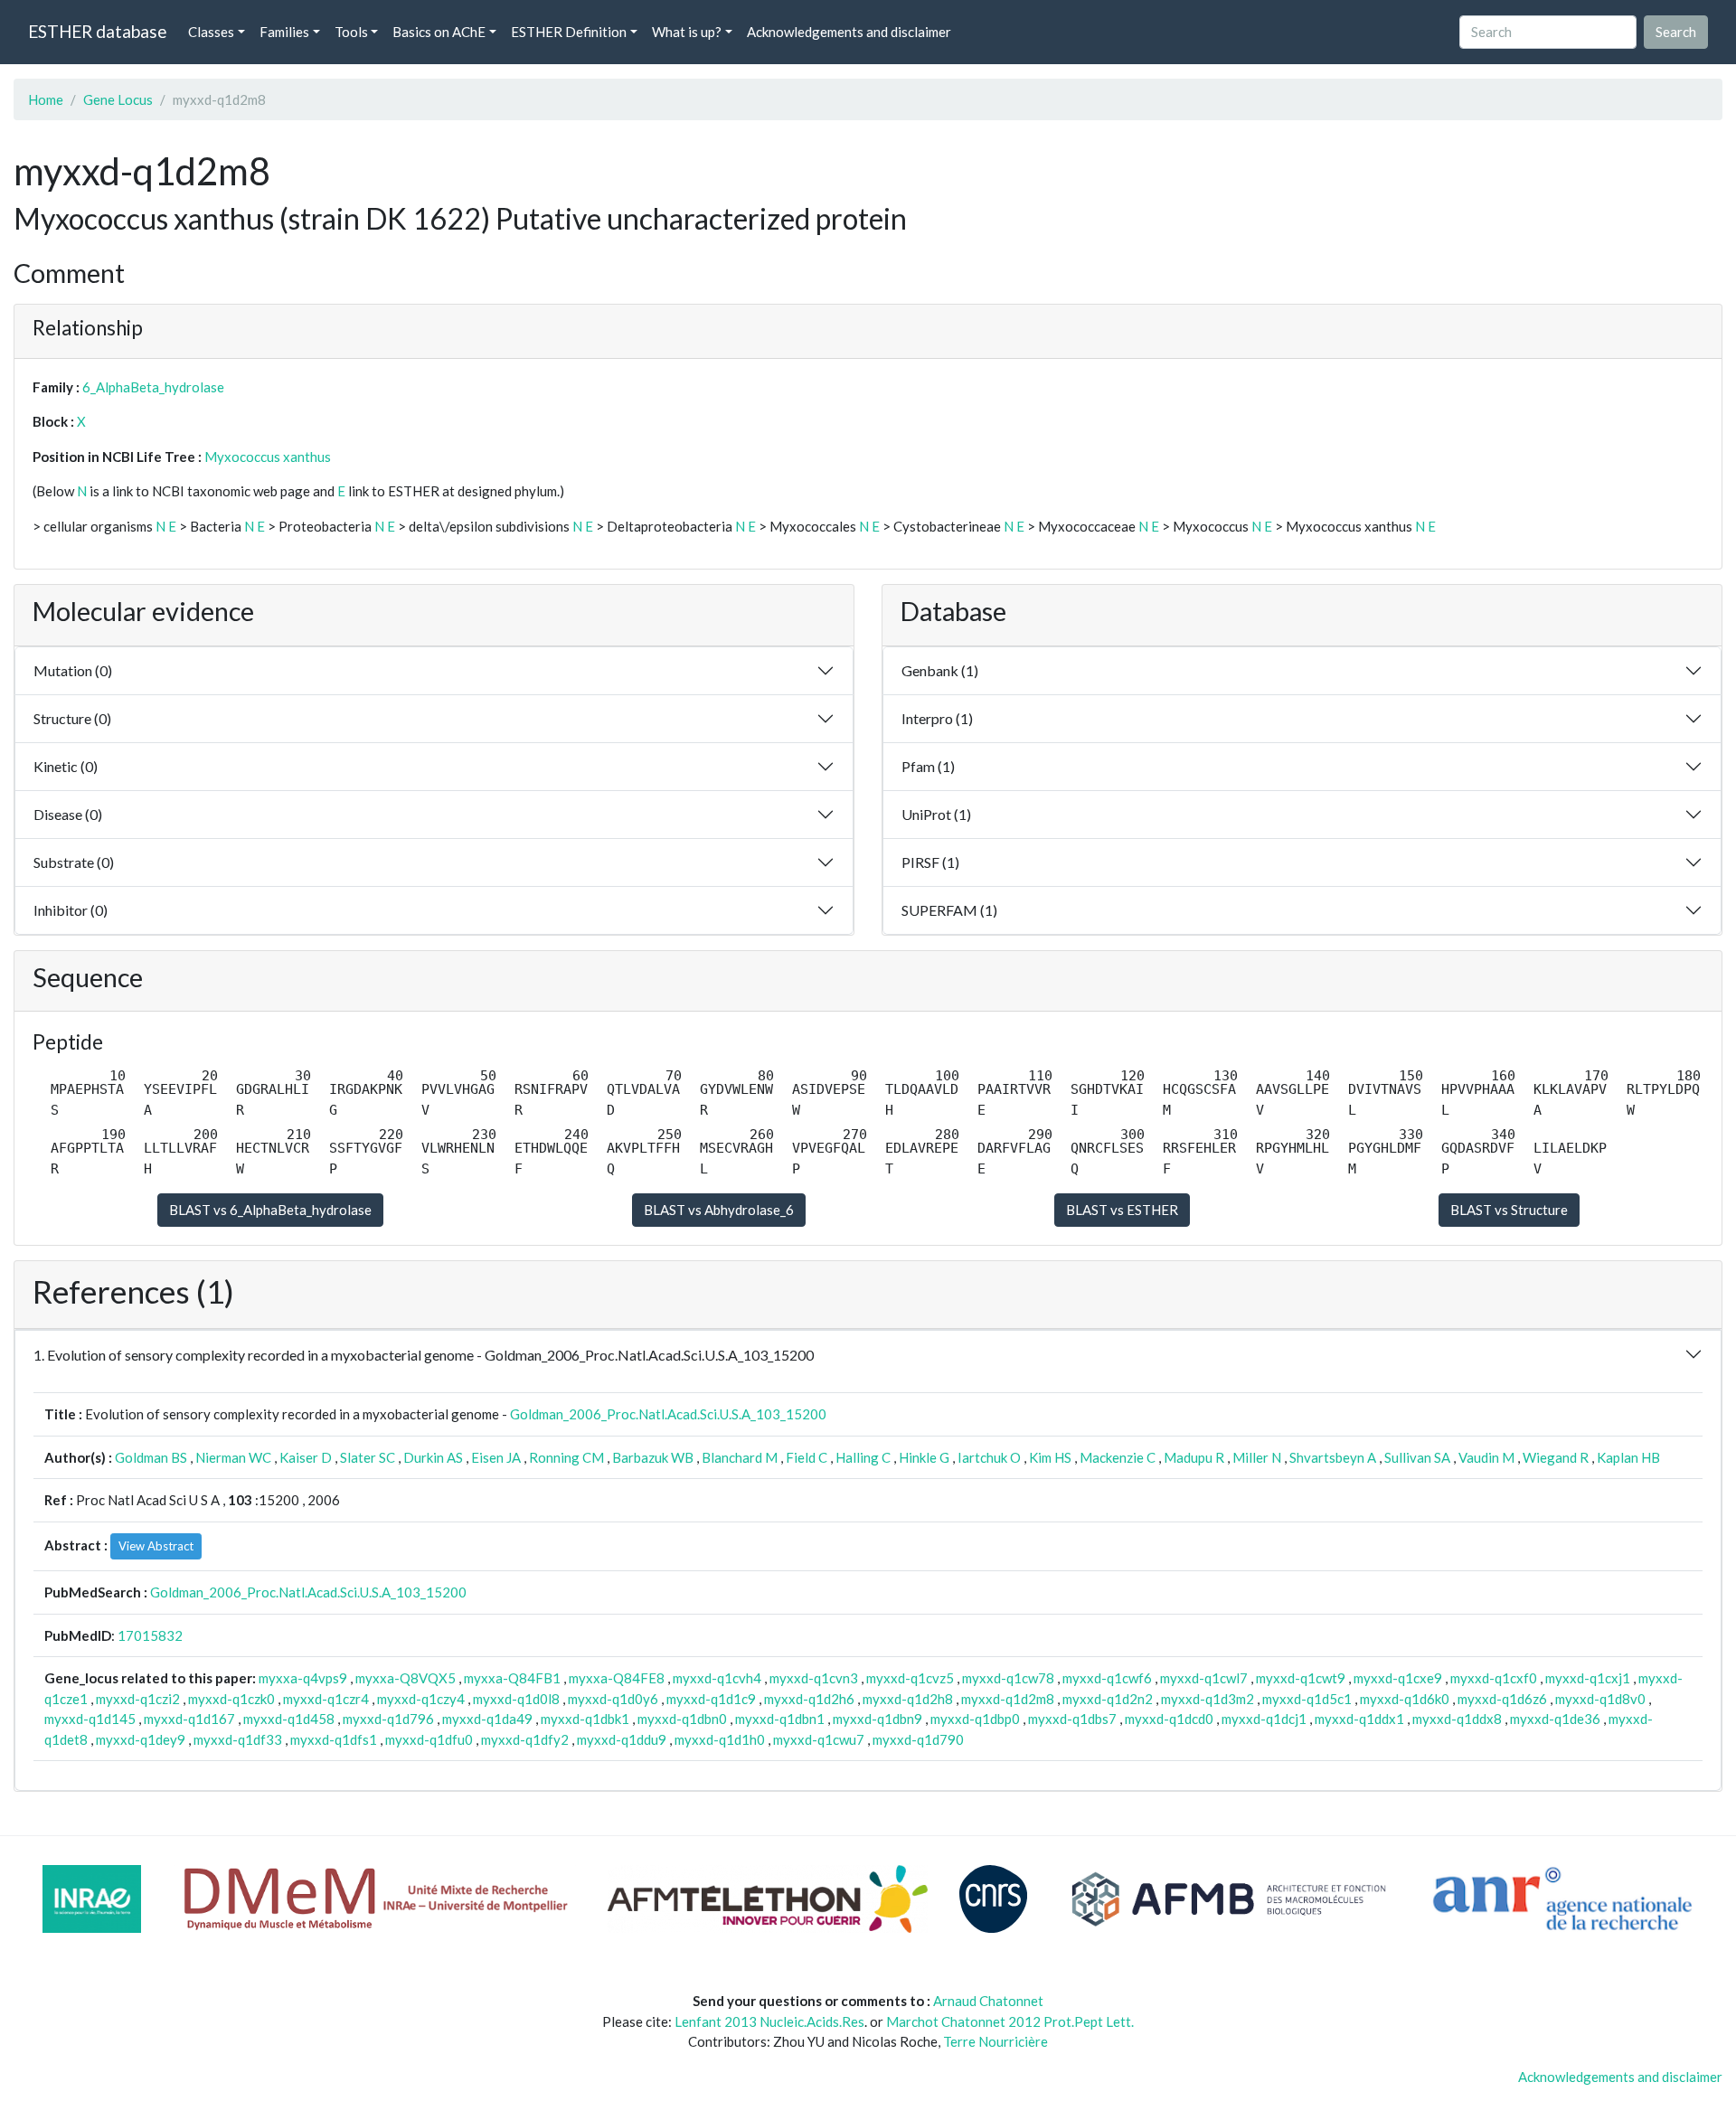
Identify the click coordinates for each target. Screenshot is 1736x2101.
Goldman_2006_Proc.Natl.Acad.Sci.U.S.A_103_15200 (668, 1414)
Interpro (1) (937, 718)
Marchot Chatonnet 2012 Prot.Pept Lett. (1010, 2021)
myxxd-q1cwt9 (1301, 1678)
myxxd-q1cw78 (1008, 1678)
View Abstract (156, 1546)
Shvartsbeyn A (1333, 1457)
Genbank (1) (940, 670)
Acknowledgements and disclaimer (849, 32)
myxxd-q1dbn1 (780, 1719)
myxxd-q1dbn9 (877, 1719)
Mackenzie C (1118, 1457)
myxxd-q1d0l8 (516, 1699)
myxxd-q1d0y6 (613, 1699)
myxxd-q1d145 (90, 1719)
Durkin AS (433, 1457)
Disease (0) (68, 814)
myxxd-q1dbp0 (975, 1719)
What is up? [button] (687, 32)
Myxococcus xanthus (268, 457)
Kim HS (1050, 1457)
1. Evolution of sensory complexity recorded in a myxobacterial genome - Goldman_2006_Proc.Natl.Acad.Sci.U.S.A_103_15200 (424, 1355)
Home (46, 99)
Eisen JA (496, 1457)
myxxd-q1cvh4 (717, 1678)
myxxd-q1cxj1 (1588, 1678)
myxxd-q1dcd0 (1169, 1719)
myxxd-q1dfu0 (429, 1739)
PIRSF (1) (930, 862)
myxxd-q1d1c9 (711, 1699)
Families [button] (284, 32)
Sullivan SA (1417, 1457)
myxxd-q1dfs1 (334, 1739)
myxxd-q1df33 (238, 1739)
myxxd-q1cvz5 (910, 1678)
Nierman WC (233, 1457)
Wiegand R (1556, 1457)
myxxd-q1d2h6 (809, 1699)
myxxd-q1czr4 (326, 1699)
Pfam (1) (928, 766)
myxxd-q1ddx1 (1359, 1719)
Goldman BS (151, 1457)
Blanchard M (740, 1457)
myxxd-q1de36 (1555, 1719)
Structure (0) (72, 718)
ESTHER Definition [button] (569, 32)
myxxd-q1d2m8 (1008, 1699)
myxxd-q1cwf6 (1107, 1678)
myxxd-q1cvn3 (814, 1678)
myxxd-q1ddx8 (1457, 1719)
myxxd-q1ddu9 (622, 1739)
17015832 (150, 1635)
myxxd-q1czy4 (421, 1699)
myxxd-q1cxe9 (1398, 1678)
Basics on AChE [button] (439, 32)
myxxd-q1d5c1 (1307, 1699)
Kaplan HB (1628, 1457)
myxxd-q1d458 (289, 1719)
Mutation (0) (73, 670)
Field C (807, 1457)
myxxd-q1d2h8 (908, 1699)
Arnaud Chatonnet (988, 2001)
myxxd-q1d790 (918, 1739)
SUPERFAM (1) (949, 910)
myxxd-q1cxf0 (1494, 1678)
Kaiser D (306, 1457)
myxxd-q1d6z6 (1502, 1699)
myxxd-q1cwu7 (819, 1739)
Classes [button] (211, 32)
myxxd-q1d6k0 (1405, 1699)
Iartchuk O (989, 1457)
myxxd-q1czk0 (231, 1699)
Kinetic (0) (66, 766)
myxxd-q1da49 (487, 1719)
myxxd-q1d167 (189, 1719)
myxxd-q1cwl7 (1204, 1678)
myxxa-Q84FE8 (617, 1678)
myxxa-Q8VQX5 (406, 1678)
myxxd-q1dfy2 (525, 1739)
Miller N (1257, 1457)
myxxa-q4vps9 (303, 1678)
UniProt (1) (936, 814)
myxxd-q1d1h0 (720, 1739)
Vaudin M (1486, 1457)
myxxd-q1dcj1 (1264, 1719)
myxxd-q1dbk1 (585, 1719)
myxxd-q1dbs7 (1072, 1719)
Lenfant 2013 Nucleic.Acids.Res (769, 2021)
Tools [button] (351, 32)
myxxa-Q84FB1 (512, 1678)
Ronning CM (566, 1457)
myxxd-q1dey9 (141, 1739)
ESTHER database (97, 31)
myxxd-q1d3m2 (1208, 1699)
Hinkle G (924, 1457)
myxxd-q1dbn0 (682, 1719)
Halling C (863, 1457)
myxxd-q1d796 (388, 1719)
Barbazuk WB (653, 1457)
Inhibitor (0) (71, 910)
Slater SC (368, 1457)
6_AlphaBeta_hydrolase (153, 387)
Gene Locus (118, 99)
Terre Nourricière (995, 2041)
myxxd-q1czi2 (138, 1699)
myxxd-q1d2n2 (1108, 1699)
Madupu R (1194, 1457)
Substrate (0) (74, 862)
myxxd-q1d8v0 (1600, 1699)
